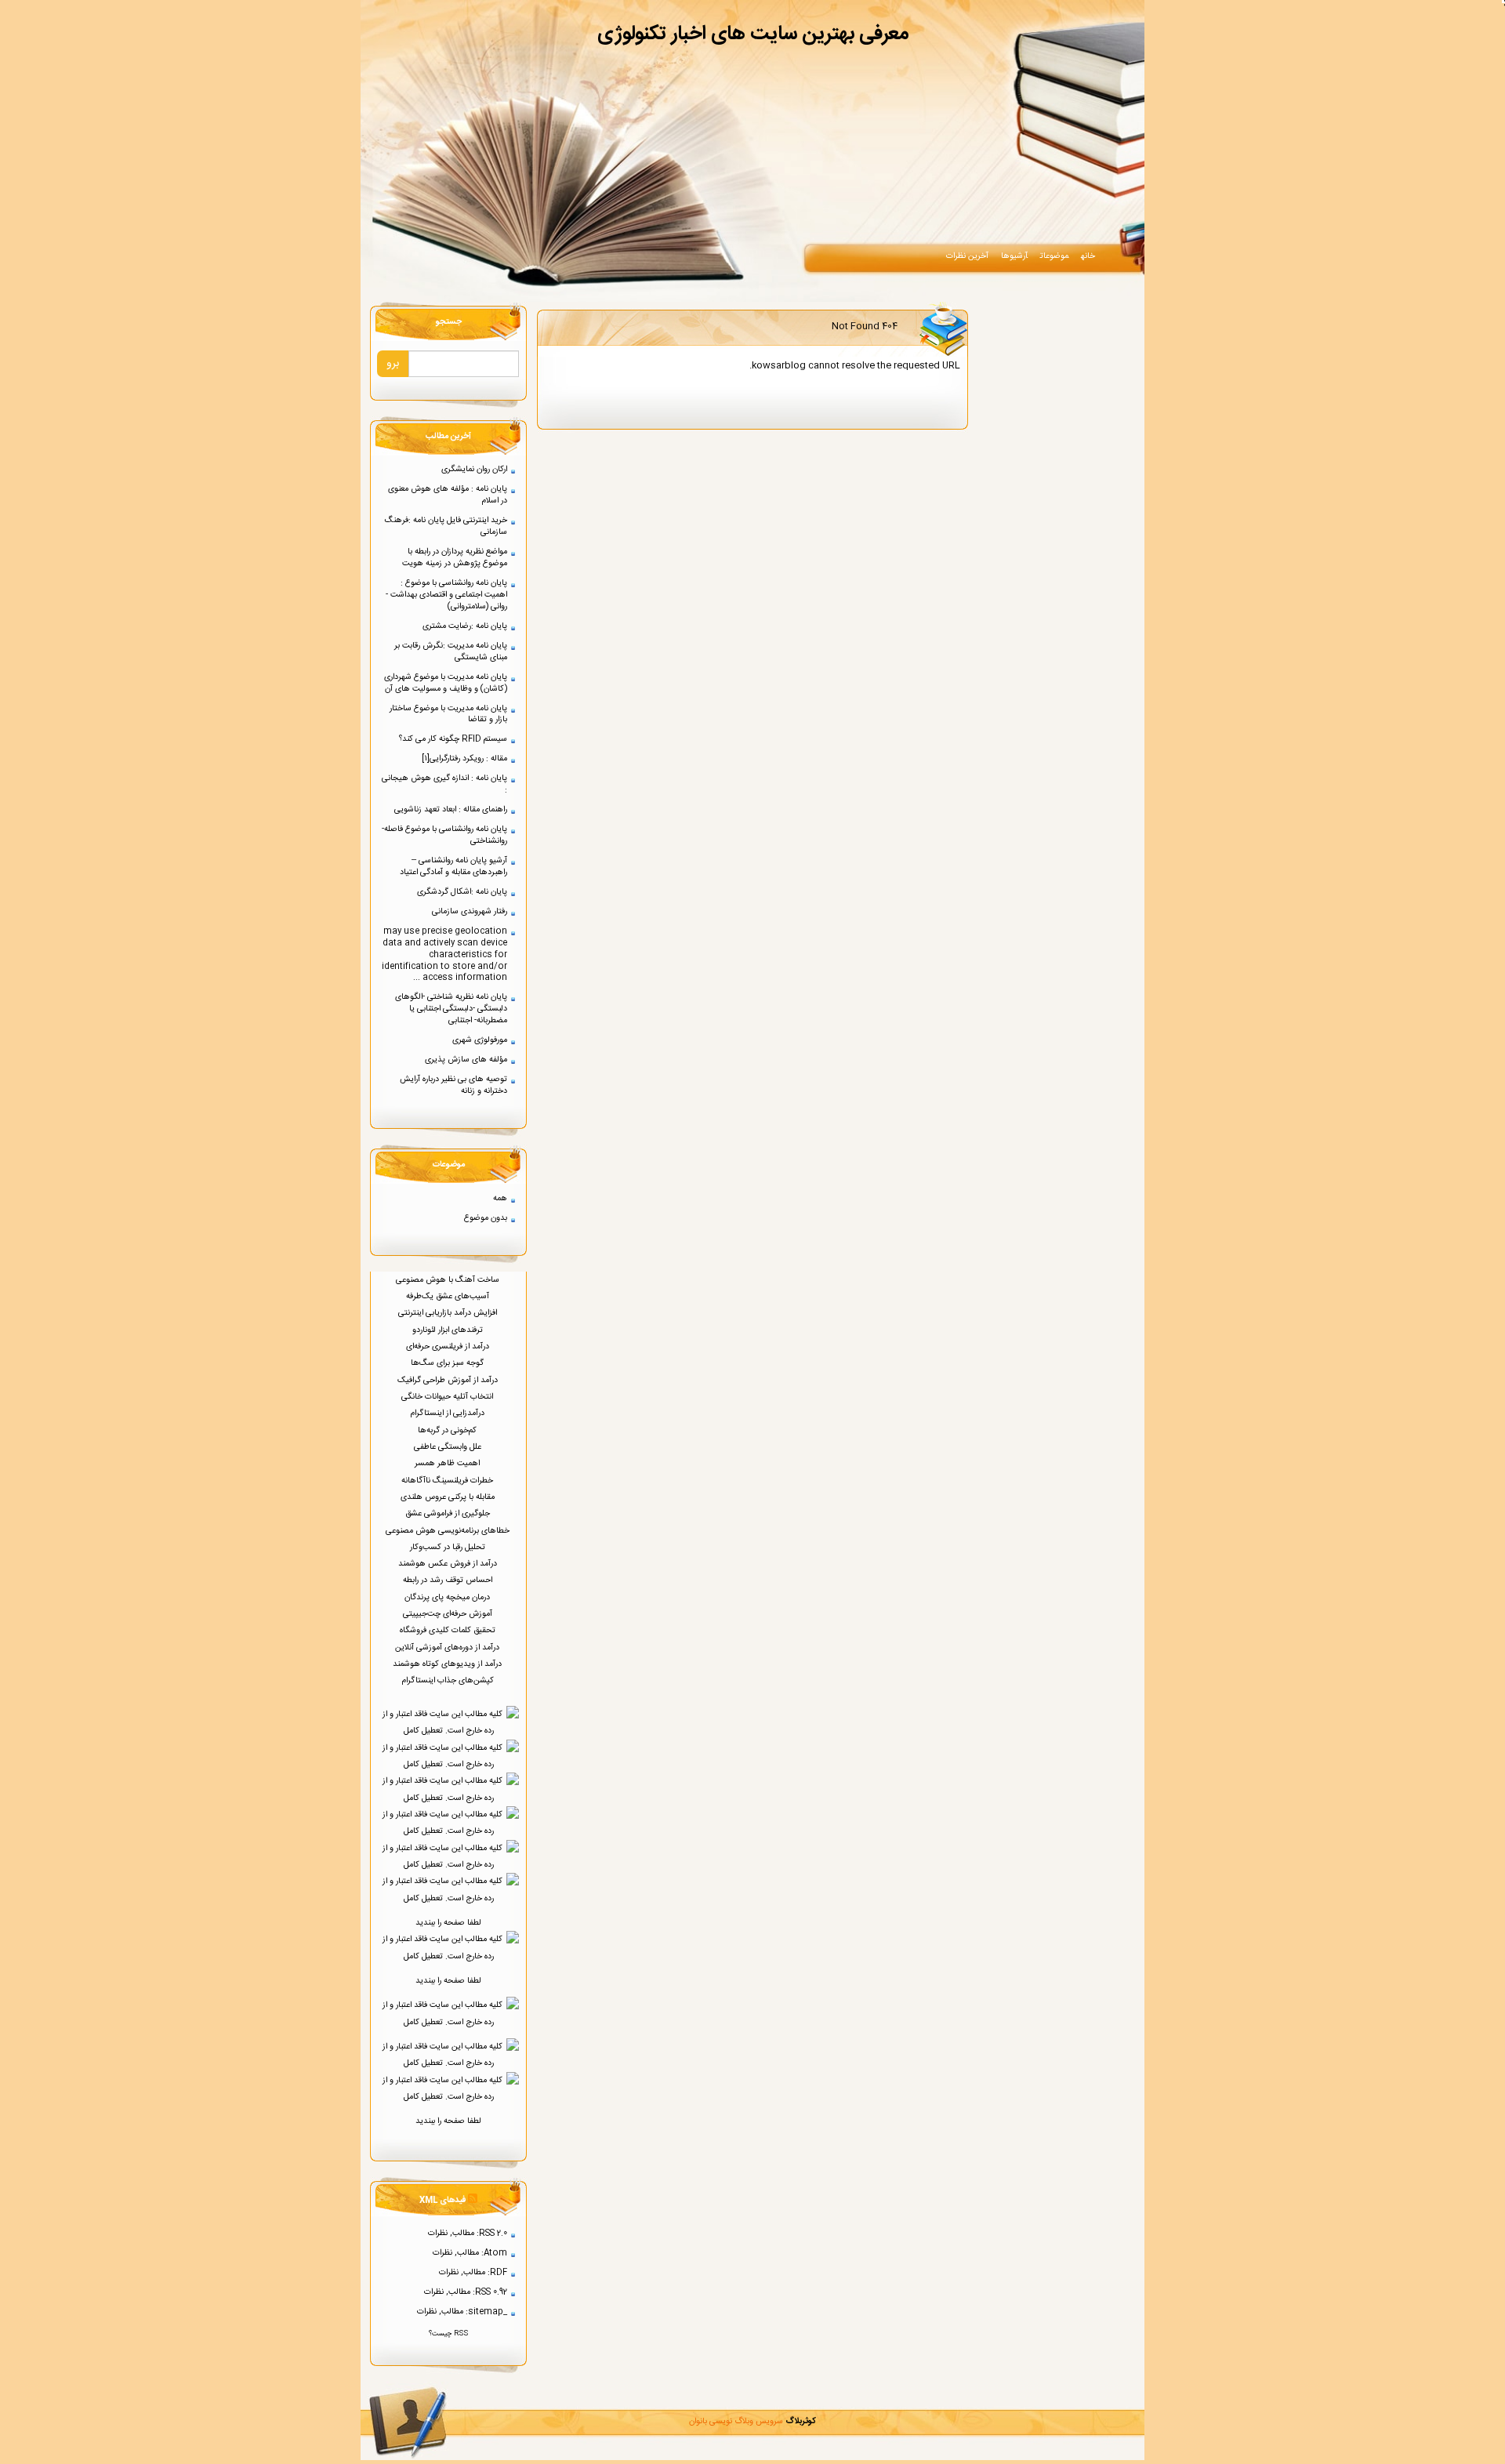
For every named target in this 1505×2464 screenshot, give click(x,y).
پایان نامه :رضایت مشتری (465, 626)
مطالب (463, 2233)
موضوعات (1054, 256)
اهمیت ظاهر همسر (448, 1463)
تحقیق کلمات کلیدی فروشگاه (449, 1630)
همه (500, 1198)
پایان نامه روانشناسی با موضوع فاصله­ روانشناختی (446, 835)
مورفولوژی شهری (480, 1040)
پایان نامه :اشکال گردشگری (462, 892)
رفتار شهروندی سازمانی (470, 911)
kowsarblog (779, 365)
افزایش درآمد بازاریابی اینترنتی (449, 1313)
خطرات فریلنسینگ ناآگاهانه (448, 1481)
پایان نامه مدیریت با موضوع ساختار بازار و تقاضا (448, 714)
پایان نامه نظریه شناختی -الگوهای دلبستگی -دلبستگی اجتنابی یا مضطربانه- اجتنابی (451, 1009)
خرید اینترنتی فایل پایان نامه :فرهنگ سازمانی (446, 526)
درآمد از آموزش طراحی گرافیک (449, 1380)
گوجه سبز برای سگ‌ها (448, 1363)
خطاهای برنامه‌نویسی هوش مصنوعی (449, 1531)
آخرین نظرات (967, 256)
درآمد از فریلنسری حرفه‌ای (449, 1346)
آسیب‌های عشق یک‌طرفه (449, 1296)
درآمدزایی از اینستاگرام (448, 1413)
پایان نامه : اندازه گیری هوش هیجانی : (444, 784)
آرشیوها (1014, 256)
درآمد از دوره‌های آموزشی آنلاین (448, 1648)
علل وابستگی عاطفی (449, 1447)
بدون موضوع (486, 1218)
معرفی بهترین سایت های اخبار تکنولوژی (753, 34)
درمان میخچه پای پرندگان (448, 1597)
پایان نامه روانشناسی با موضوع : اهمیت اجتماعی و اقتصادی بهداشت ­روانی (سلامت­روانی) (446, 595)
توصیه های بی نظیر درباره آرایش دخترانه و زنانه (453, 1085)
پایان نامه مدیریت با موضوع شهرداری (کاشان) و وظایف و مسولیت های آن (446, 683)
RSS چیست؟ (448, 2334)
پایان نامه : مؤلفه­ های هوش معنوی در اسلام (448, 495)
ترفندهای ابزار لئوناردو (449, 1330)
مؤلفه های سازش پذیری (466, 1060)
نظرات (438, 2233)
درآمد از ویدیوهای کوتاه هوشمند (448, 1664)
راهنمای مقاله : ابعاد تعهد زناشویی (451, 809)
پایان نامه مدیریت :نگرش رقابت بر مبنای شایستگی (451, 651)
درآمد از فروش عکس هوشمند (449, 1564)
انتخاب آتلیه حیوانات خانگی (448, 1397)
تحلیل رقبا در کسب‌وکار (449, 1547)
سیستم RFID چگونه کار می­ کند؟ (453, 739)
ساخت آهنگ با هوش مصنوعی (449, 1280)
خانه (1088, 256)
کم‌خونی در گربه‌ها (448, 1430)
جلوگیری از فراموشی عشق (449, 1513)
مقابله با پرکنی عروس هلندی (449, 1497)
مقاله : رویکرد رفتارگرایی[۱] (464, 758)
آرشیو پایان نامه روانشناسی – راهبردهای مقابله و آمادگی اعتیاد (453, 866)
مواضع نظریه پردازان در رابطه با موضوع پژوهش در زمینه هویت (455, 557)
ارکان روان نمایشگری (474, 469)
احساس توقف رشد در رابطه (449, 1580)
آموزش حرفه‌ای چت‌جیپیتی (449, 1614)
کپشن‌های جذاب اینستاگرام (449, 1680)
